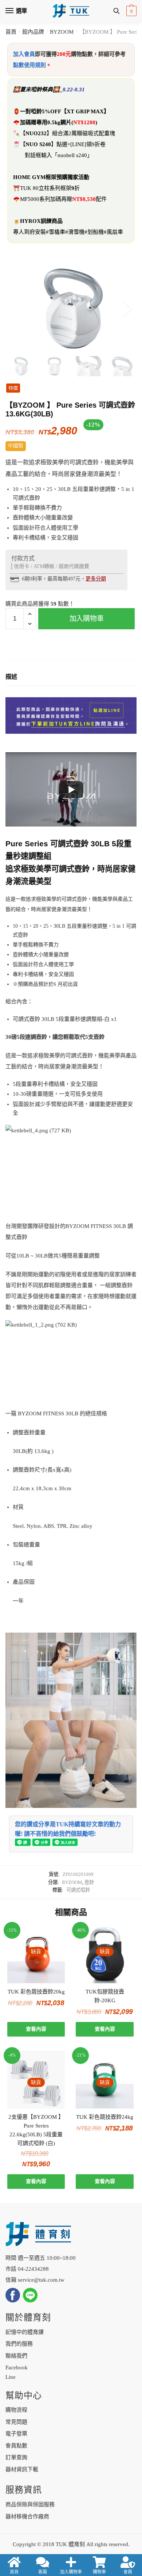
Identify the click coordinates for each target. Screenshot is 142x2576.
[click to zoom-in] (71, 309)
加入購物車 (87, 619)
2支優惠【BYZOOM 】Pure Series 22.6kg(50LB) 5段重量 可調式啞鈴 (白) (36, 2130)
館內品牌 (33, 32)
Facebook (17, 2367)
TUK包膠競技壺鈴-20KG (105, 1996)
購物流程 (16, 2410)
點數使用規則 (29, 65)
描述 (11, 677)
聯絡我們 (16, 2356)
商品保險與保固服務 (30, 2504)
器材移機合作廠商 (27, 2516)
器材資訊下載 (22, 2469)
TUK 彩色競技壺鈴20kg (36, 1992)
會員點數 (16, 2446)
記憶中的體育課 (25, 2332)
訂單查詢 (16, 2457)
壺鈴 (89, 1882)
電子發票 (16, 2434)
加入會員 (24, 54)
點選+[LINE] (71, 144)
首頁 (11, 32)
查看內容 (36, 2029)
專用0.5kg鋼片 (54, 122)
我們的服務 (19, 2344)
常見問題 (16, 2422)
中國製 (16, 446)
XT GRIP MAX (85, 111)
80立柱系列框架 (52, 188)
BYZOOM (62, 32)
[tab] (71, 677)
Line (11, 2377)
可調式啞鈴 (78, 1890)
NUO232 (36, 133)
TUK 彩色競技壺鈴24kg (105, 2117)
